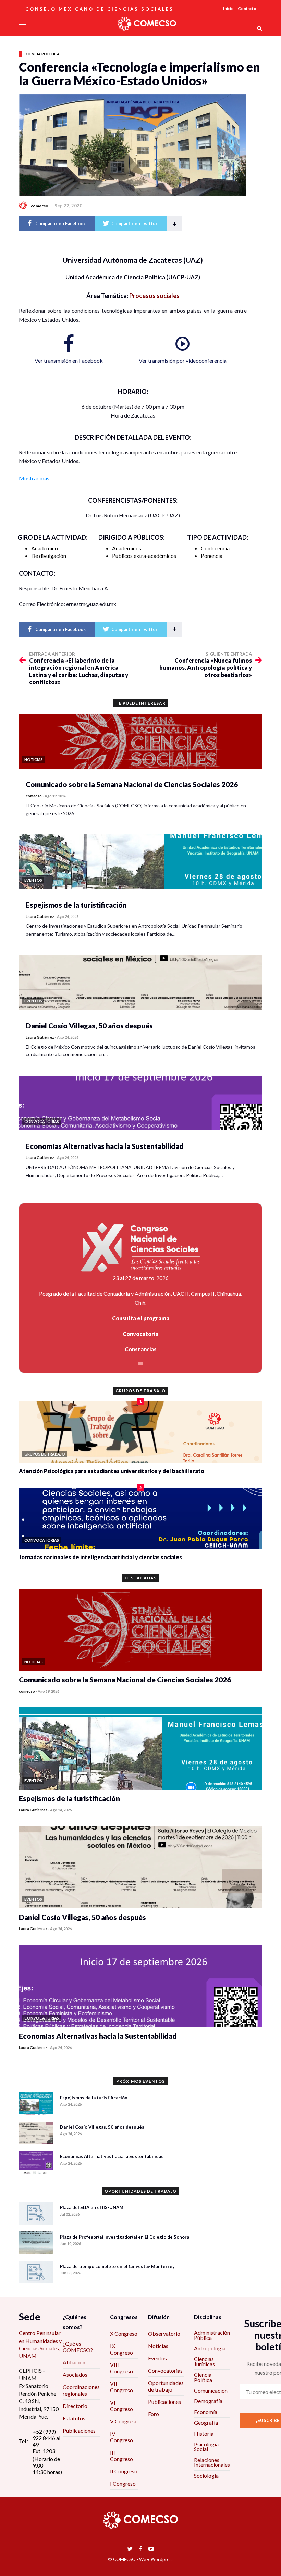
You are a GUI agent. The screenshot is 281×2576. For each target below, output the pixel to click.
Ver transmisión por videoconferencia (183, 361)
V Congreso (124, 2421)
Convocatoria (140, 1334)
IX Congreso (121, 2349)
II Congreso (124, 2471)
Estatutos (74, 2418)
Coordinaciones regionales (81, 2390)
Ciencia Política (203, 2377)
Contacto (247, 8)
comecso (40, 206)
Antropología (210, 2348)
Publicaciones (79, 2430)
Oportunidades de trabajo (166, 2386)
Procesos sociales (154, 296)
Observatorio (164, 2334)
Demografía (208, 2401)
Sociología (206, 2476)
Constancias (141, 1349)
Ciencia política (43, 54)
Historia (204, 2433)
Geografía (206, 2423)
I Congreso (123, 2483)
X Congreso (124, 2334)
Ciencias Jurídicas (204, 2361)
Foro (154, 2414)
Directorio (75, 2406)
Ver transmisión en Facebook (69, 361)
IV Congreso (121, 2437)
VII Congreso (121, 2387)
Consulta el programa (141, 1318)
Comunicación (211, 2390)
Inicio (228, 8)
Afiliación (74, 2362)
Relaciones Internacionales (212, 2462)
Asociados (75, 2375)
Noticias (158, 2346)
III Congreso (121, 2456)
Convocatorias (165, 2370)
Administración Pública (212, 2335)
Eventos (157, 2358)
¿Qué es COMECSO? (78, 2347)
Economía (206, 2412)
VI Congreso (121, 2406)
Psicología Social (206, 2446)
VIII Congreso (121, 2368)
